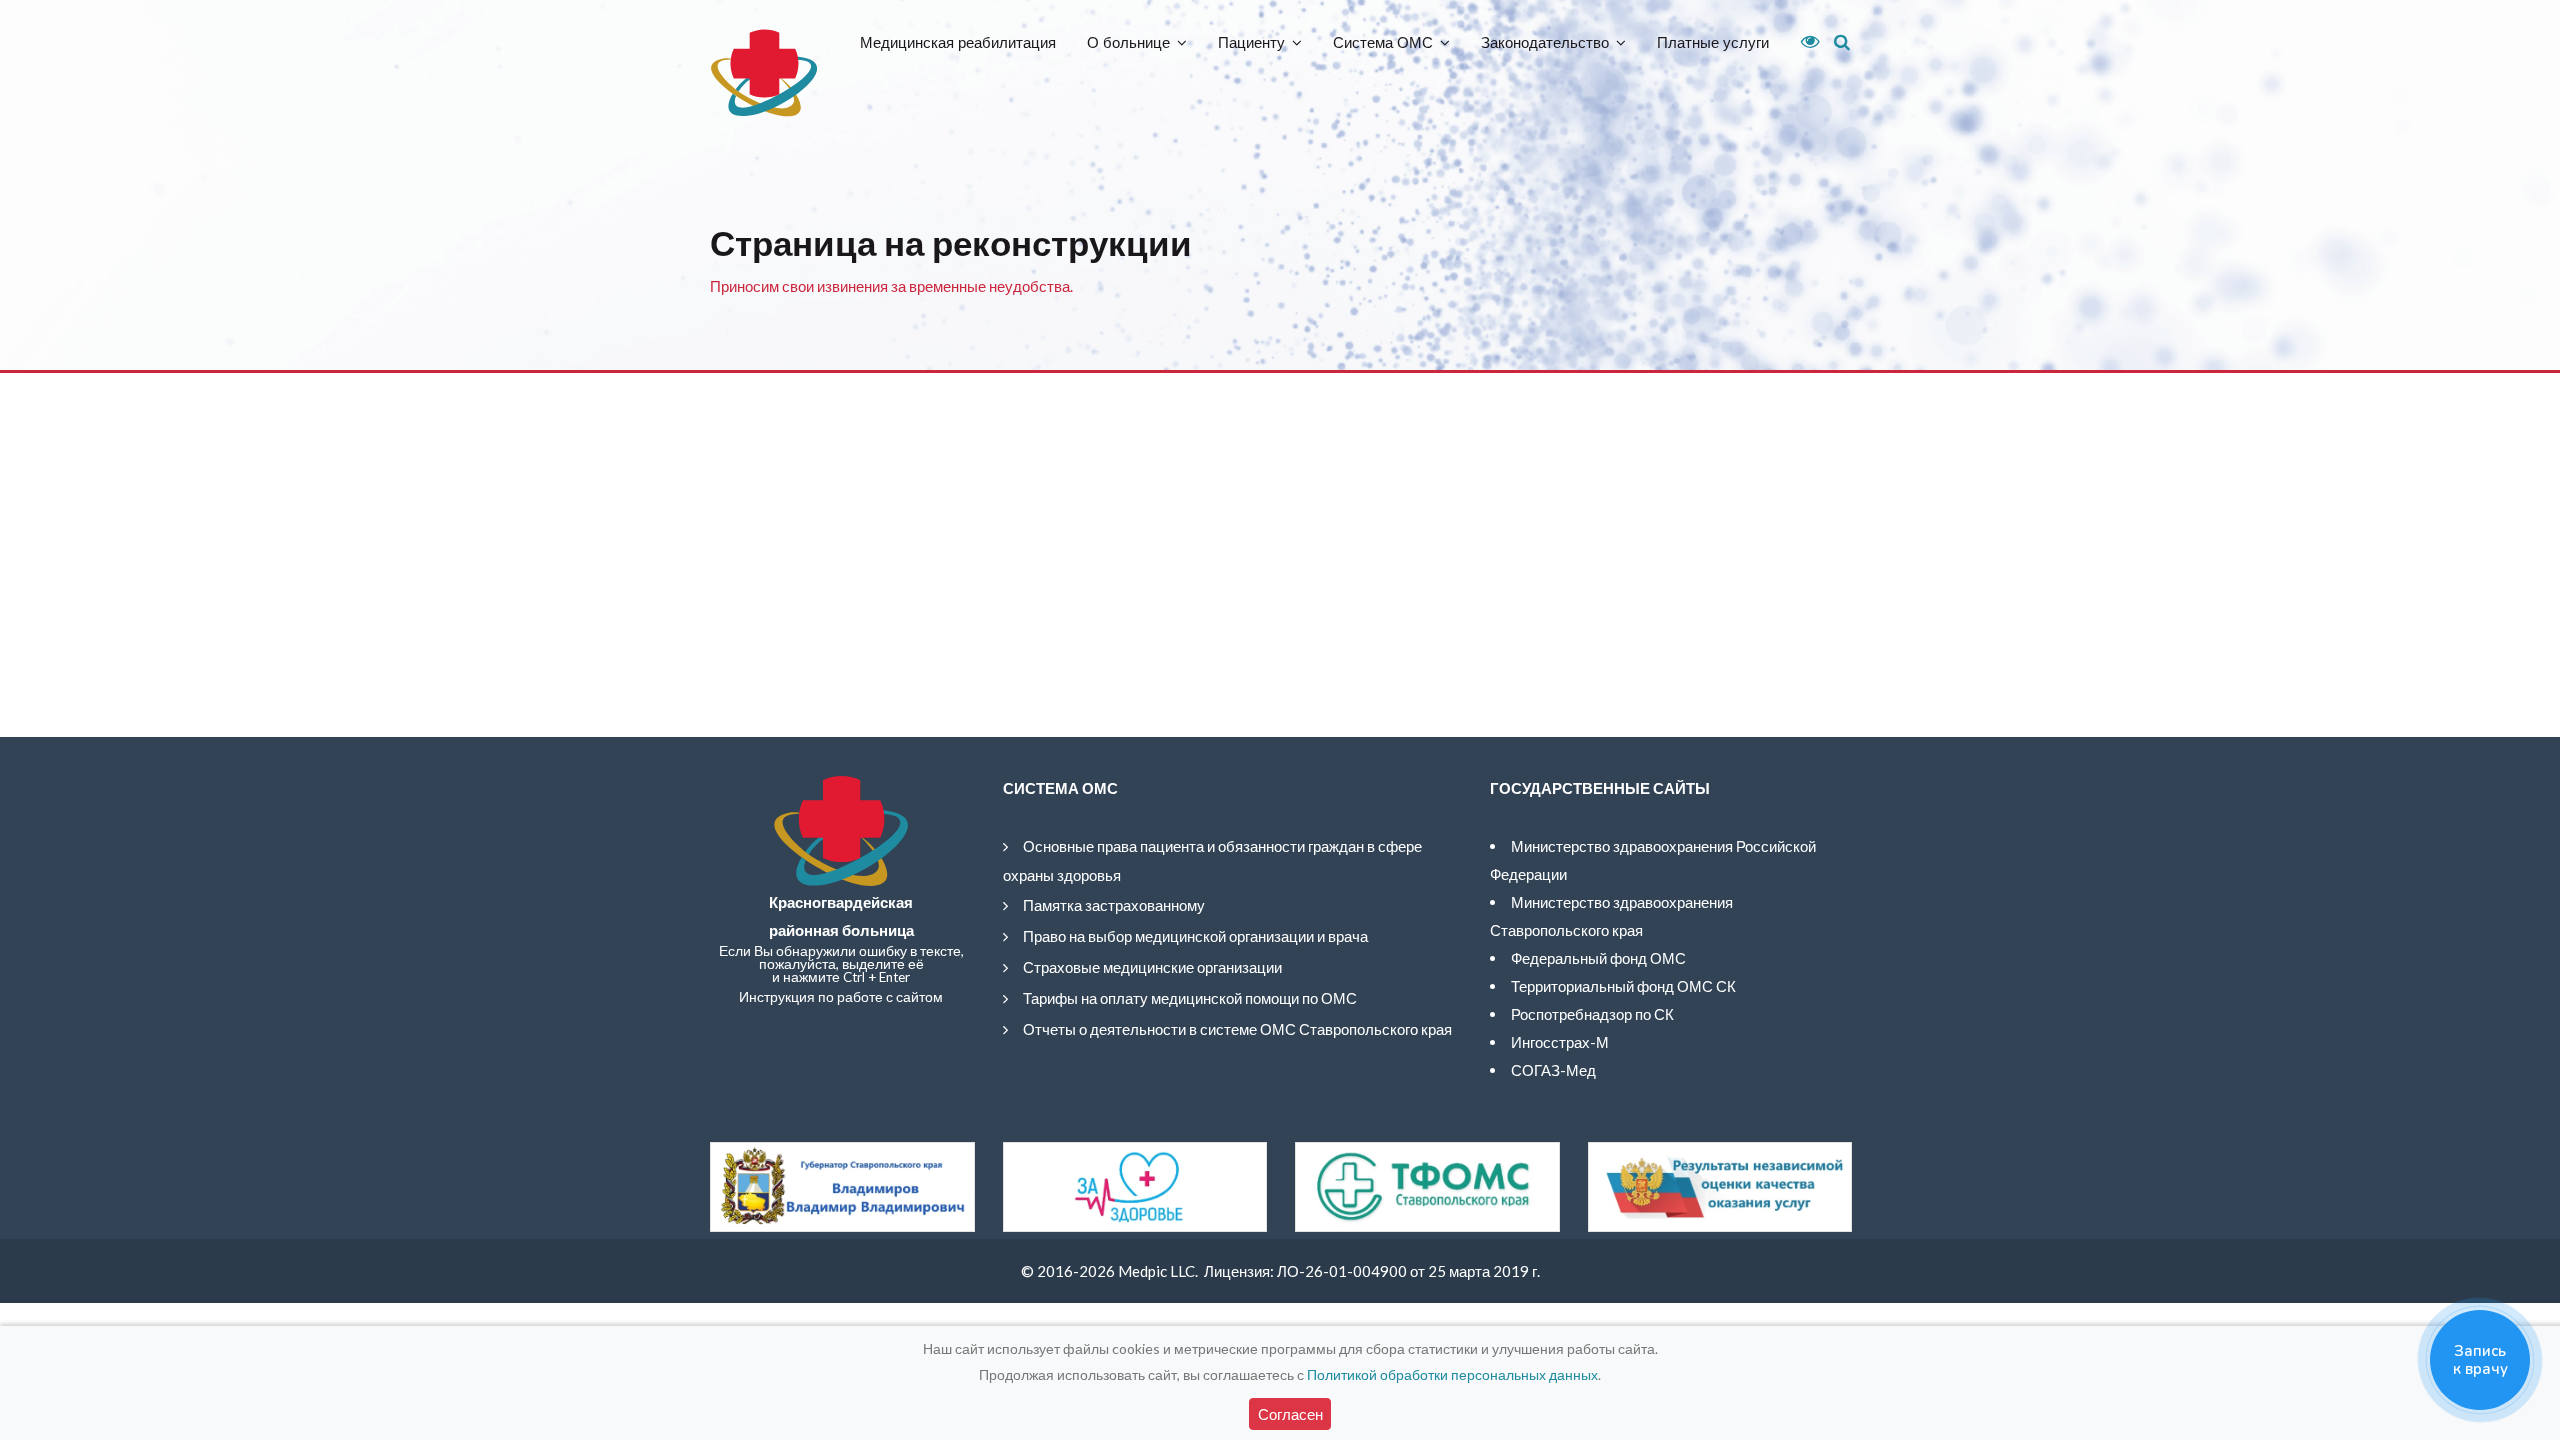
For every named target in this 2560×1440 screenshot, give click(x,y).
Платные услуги (1713, 42)
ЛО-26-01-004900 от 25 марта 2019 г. (1408, 1271)
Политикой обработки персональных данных (1452, 1374)
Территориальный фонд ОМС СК (1623, 986)
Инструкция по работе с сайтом (841, 997)
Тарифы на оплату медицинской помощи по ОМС (1190, 998)
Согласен (1290, 1414)
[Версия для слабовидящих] (1803, 42)
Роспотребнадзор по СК (1592, 1014)
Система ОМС (1383, 42)
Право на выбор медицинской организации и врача (1195, 936)
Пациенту (1251, 42)
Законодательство (1545, 42)
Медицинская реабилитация (958, 42)
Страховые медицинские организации (1152, 967)
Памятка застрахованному (1114, 905)
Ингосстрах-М (1560, 1042)
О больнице (1128, 42)
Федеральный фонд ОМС (1598, 958)
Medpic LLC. (1158, 1271)
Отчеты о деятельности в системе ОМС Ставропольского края (1237, 1029)
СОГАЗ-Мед (1553, 1070)
